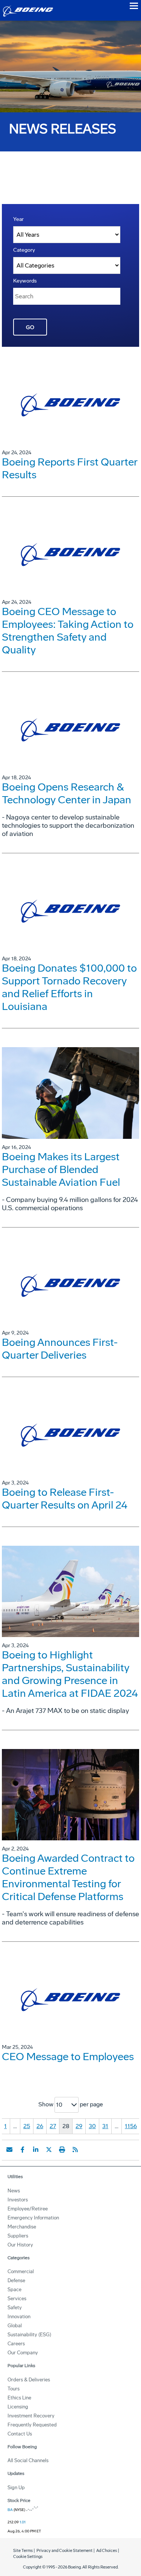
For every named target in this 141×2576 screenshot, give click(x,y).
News (14, 2191)
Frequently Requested (32, 2425)
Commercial (21, 2271)
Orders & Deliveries (29, 2380)
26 (40, 2126)
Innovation (19, 2317)
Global (15, 2326)
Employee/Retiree (28, 2209)
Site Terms (23, 2551)
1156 (131, 2126)
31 (105, 2126)
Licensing (18, 2407)
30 (92, 2126)
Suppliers (18, 2236)
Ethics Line (19, 2398)
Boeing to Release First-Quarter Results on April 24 (65, 1499)
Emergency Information (33, 2218)
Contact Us (20, 2434)
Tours (14, 2389)
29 (79, 2126)
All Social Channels (28, 2460)
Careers (16, 2344)
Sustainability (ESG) (29, 2335)
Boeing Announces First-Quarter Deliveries (60, 1349)
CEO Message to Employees (68, 2057)
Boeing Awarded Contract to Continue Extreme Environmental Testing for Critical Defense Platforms (68, 1877)
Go (30, 327)
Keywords (25, 281)
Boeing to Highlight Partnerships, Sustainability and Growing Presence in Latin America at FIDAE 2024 (70, 1674)
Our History (20, 2245)
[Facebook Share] (23, 2150)
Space (14, 2290)
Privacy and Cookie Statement (64, 2551)
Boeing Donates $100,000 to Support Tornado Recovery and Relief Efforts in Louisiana (69, 987)
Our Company (23, 2353)
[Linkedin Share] (36, 2150)
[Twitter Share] (49, 2150)
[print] (62, 2150)
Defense (16, 2280)
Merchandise (22, 2227)
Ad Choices (107, 2551)
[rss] (75, 2150)
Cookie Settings (28, 2557)
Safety (15, 2308)
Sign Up (16, 2488)
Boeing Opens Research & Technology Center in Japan (67, 793)
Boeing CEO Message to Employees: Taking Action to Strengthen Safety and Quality (68, 631)
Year (18, 219)
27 (53, 2126)
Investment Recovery (31, 2416)
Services (17, 2299)
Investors (18, 2200)
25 (27, 2126)
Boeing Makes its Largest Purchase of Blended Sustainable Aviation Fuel (61, 1169)
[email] (9, 2150)
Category (24, 250)
